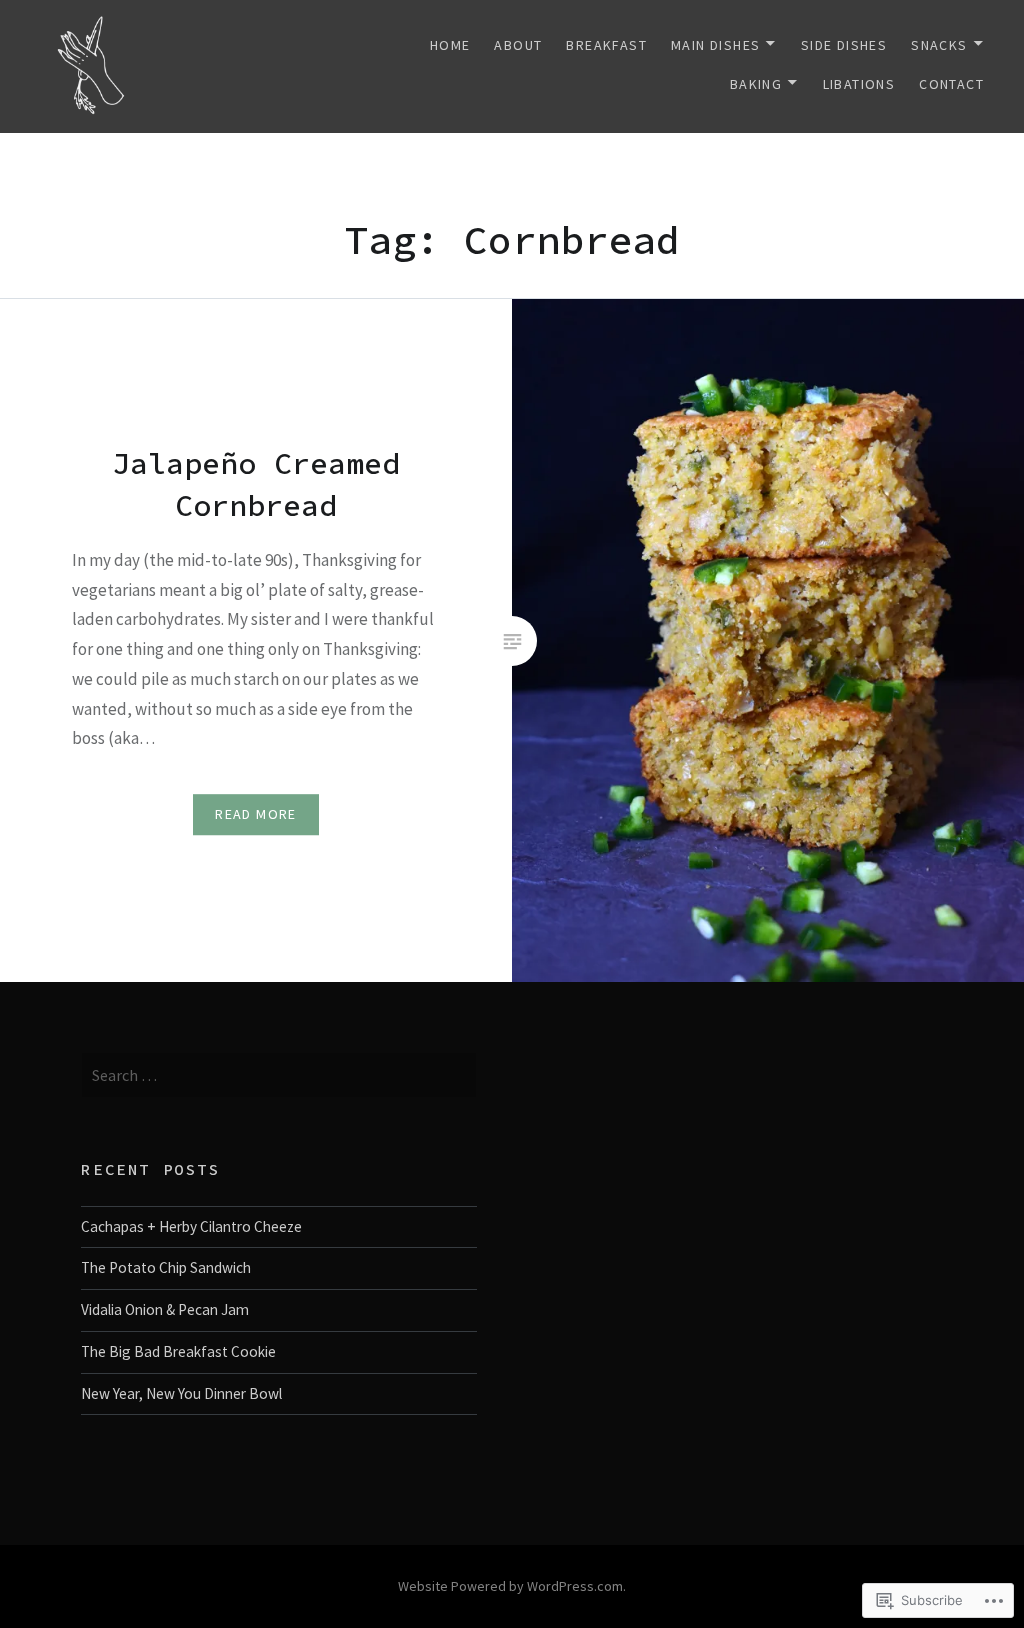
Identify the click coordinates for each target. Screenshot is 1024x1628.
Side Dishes (844, 45)
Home (450, 45)
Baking (756, 84)
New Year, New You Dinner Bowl (181, 1393)
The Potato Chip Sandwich (166, 1267)
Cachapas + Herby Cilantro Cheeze (191, 1226)
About (518, 45)
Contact (951, 84)
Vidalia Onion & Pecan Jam (165, 1309)
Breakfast (606, 45)
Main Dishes (715, 45)
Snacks (939, 45)
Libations (859, 84)
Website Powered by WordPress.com (510, 1586)
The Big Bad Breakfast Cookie (178, 1351)
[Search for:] (279, 1075)
